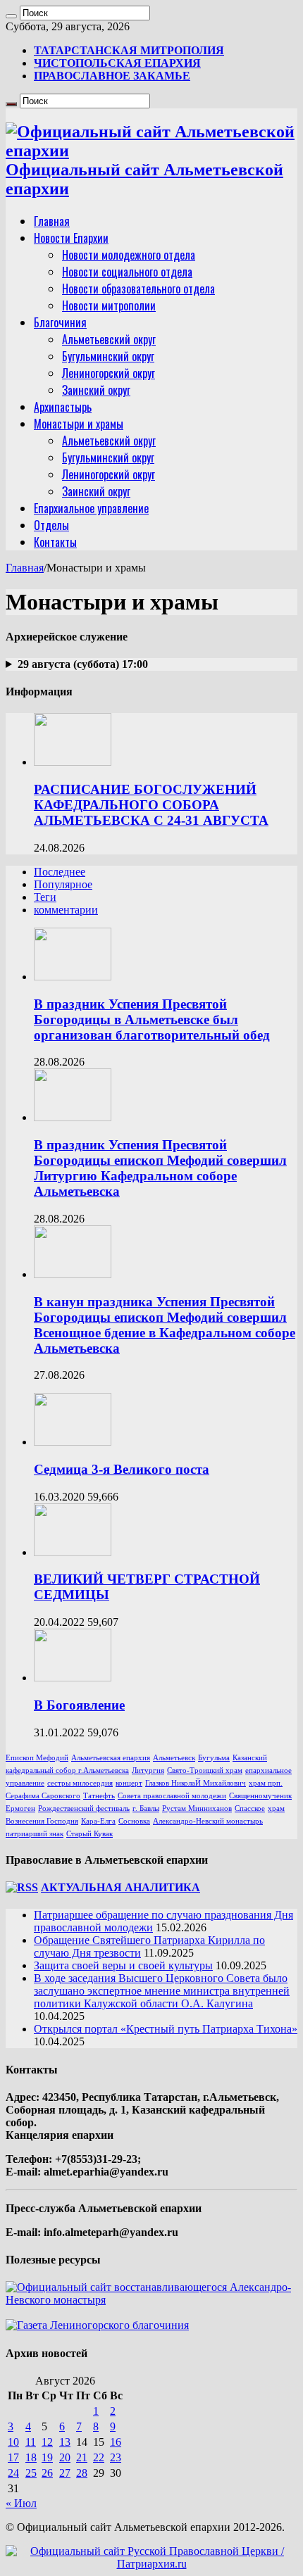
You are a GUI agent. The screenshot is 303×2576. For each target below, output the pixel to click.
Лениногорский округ (109, 373)
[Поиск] (11, 16)
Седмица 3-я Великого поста (122, 1469)
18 (31, 2457)
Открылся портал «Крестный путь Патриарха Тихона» (166, 2029)
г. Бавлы (146, 1808)
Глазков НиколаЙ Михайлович (196, 1783)
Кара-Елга (98, 1821)
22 (99, 2457)
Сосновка (134, 1821)
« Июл (21, 2503)
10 (13, 2442)
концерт (129, 1783)
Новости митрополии (109, 305)
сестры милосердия (80, 1783)
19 (47, 2457)
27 (65, 2473)
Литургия (148, 1770)
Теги (45, 897)
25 (31, 2473)
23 (116, 2457)
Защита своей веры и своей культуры (123, 1965)
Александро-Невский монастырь (208, 1821)
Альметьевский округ (109, 339)
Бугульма (214, 1758)
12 (47, 2442)
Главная (52, 221)
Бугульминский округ (108, 356)
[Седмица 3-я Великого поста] (73, 1442)
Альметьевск (174, 1758)
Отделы (51, 525)
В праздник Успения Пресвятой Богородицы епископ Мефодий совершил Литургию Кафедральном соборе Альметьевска (160, 1168)
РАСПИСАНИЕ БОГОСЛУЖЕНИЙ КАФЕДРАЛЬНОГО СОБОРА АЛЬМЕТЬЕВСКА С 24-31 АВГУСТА (151, 805)
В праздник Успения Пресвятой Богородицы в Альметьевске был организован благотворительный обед (152, 1019)
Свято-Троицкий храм (205, 1770)
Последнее (60, 872)
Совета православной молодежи (172, 1796)
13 (65, 2442)
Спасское (250, 1808)
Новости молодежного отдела (129, 255)
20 (65, 2457)
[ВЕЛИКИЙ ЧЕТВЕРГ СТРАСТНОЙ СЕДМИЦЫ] (73, 1552)
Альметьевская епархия (111, 1758)
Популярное (63, 884)
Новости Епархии (71, 238)
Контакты (55, 542)
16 (116, 2442)
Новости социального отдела (127, 272)
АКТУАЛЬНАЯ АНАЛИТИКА (120, 1887)
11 (31, 2442)
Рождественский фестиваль (84, 1808)
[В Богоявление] (73, 1678)
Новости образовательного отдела (138, 289)
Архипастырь (63, 407)
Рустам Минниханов (197, 1808)
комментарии (66, 910)
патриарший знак (35, 1834)
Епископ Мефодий (37, 1758)
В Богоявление (79, 1705)
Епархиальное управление (91, 508)
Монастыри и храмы (79, 424)
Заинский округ (96, 390)
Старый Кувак (89, 1834)
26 (47, 2473)
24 (13, 2473)
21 (82, 2457)
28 (82, 2473)
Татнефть (99, 1796)
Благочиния (60, 322)
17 (13, 2457)
